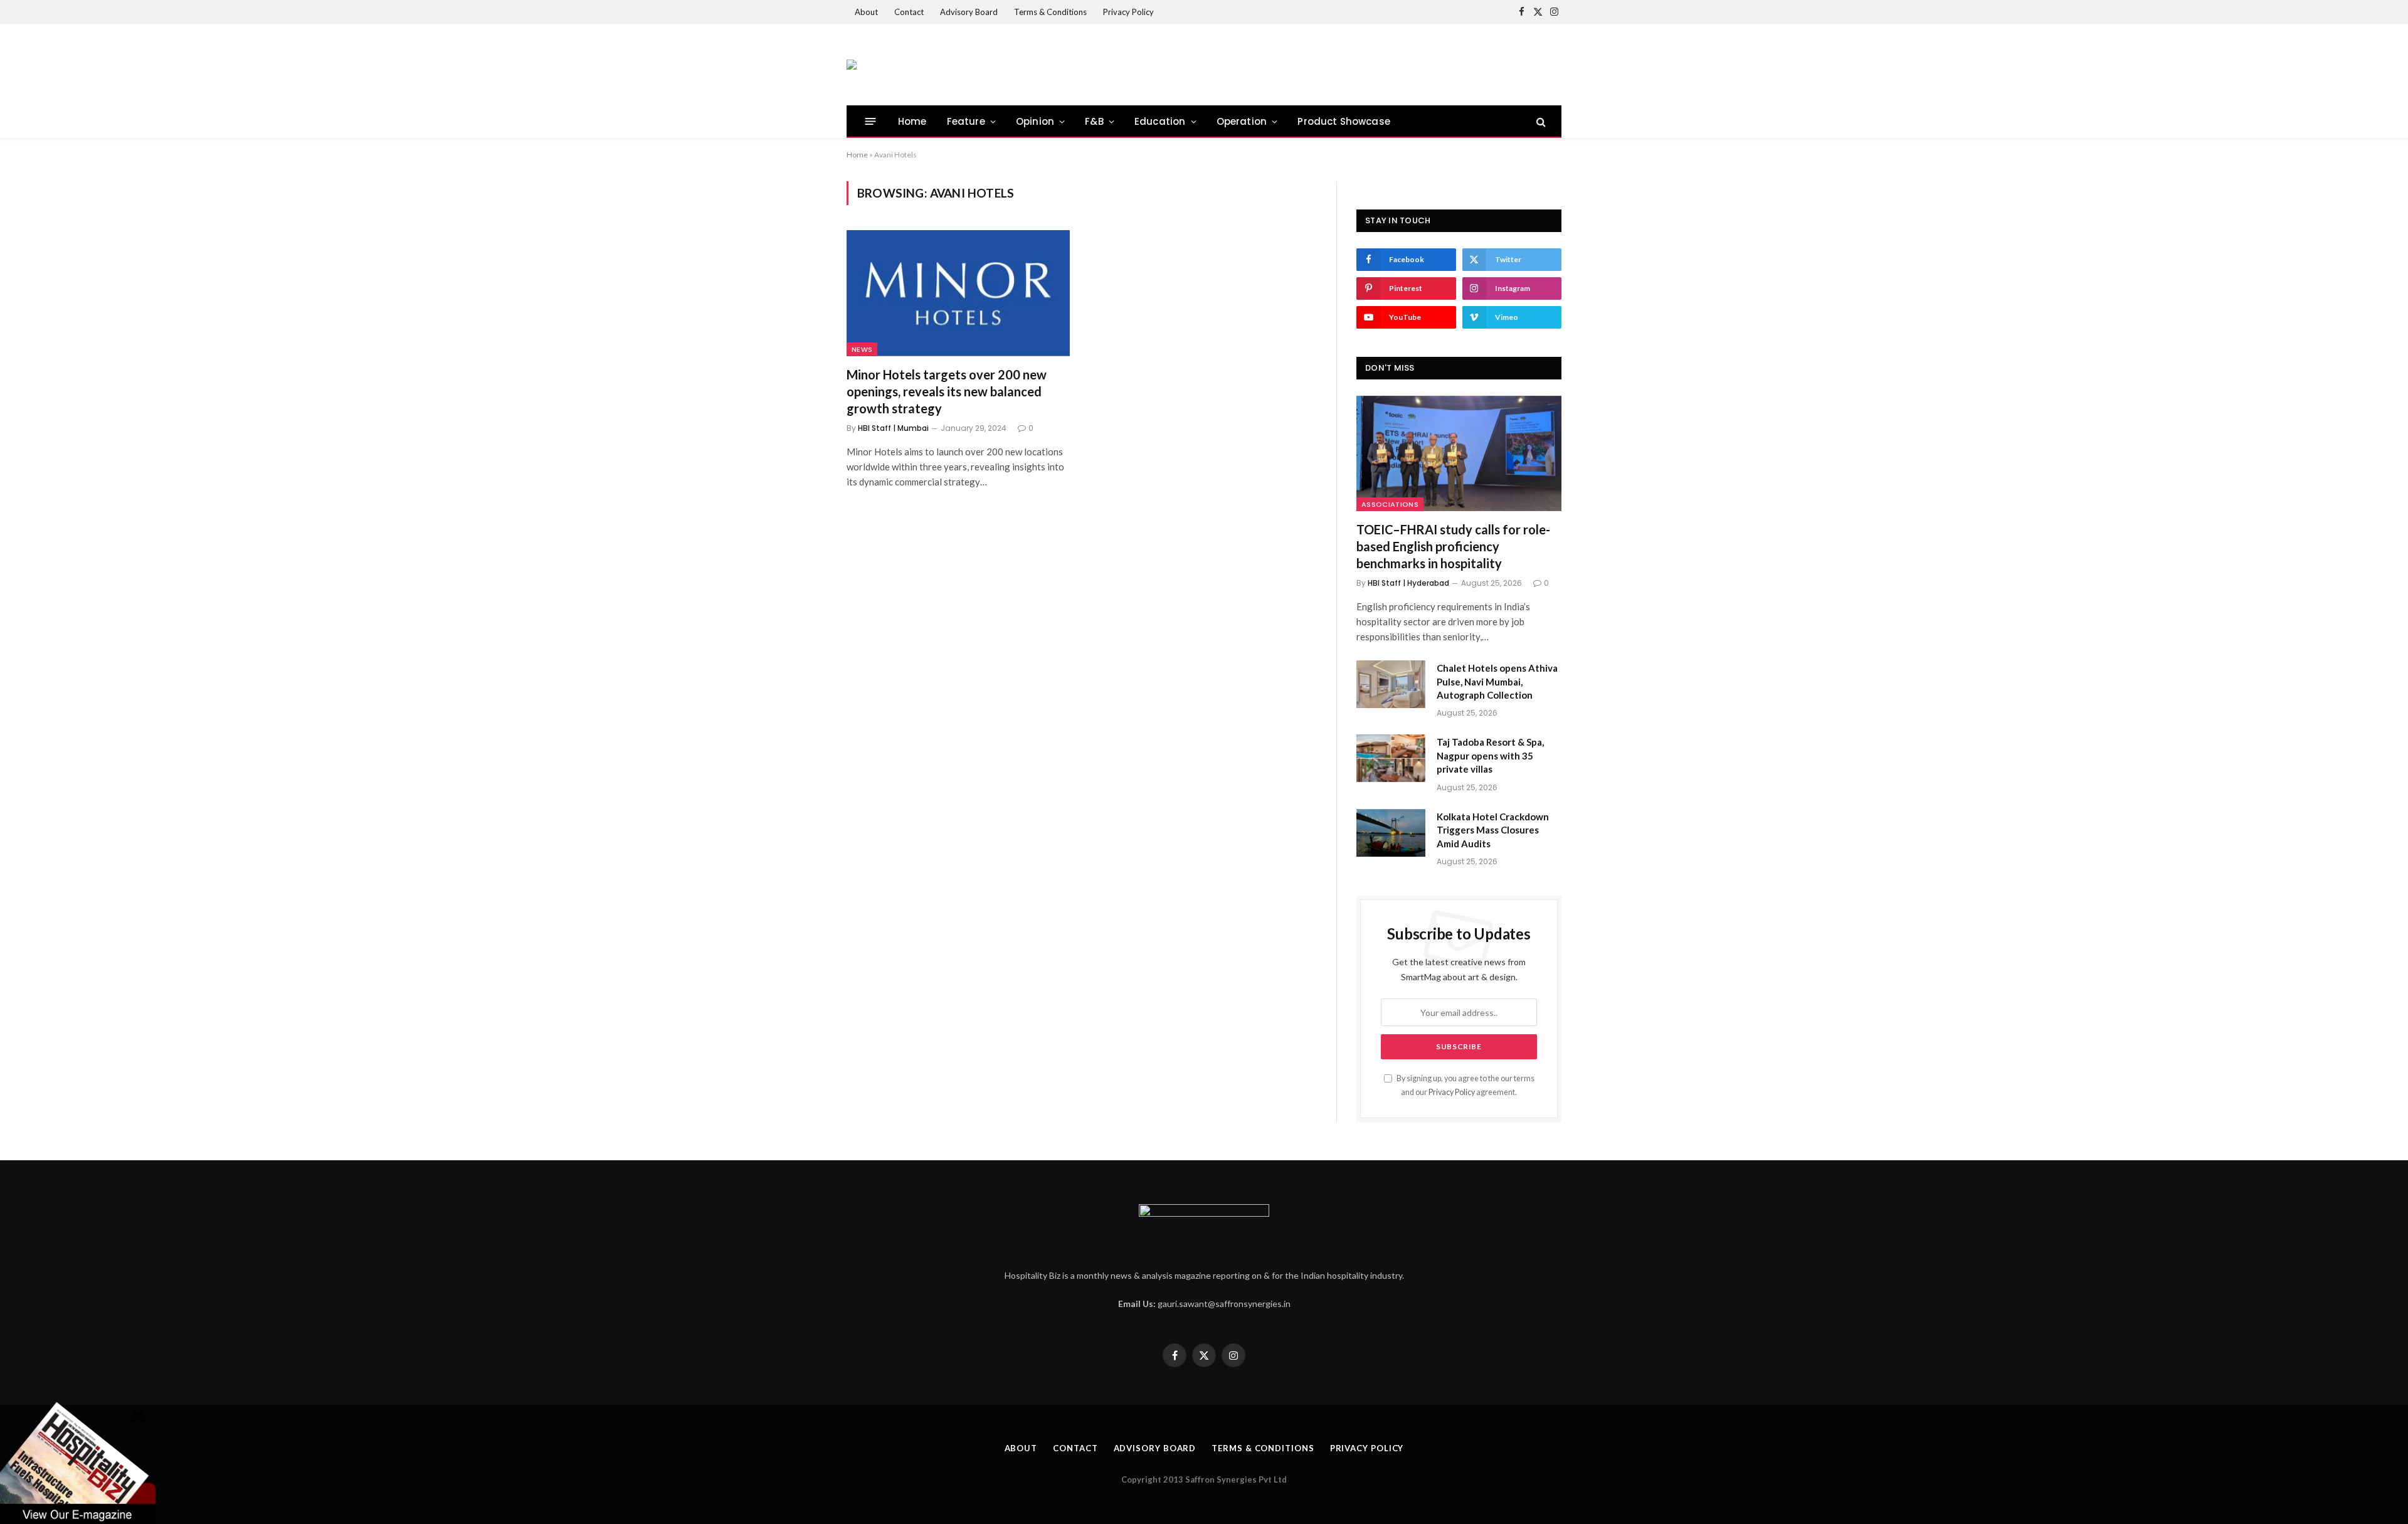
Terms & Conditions (1050, 12)
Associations (1390, 504)
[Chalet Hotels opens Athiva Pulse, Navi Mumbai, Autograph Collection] (1391, 684)
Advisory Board (969, 12)
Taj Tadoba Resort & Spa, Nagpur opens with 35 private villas (1490, 755)
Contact (909, 12)
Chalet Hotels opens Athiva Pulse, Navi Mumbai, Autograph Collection (1497, 681)
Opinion (1035, 121)
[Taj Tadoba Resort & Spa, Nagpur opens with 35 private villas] (1391, 758)
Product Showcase (1344, 121)
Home (912, 121)
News (862, 349)
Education (1160, 121)
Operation (1242, 121)
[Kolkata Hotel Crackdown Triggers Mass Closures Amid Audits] (1391, 833)
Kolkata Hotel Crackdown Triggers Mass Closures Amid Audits (1493, 830)
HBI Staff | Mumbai (893, 428)
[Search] (1540, 121)
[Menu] (871, 121)
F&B (1094, 121)
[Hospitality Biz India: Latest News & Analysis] (852, 65)
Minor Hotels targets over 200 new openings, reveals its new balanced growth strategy (947, 391)
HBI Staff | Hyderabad (1408, 583)
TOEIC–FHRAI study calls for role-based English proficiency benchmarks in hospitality (1453, 546)
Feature (966, 121)
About (866, 12)
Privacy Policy (1128, 12)
